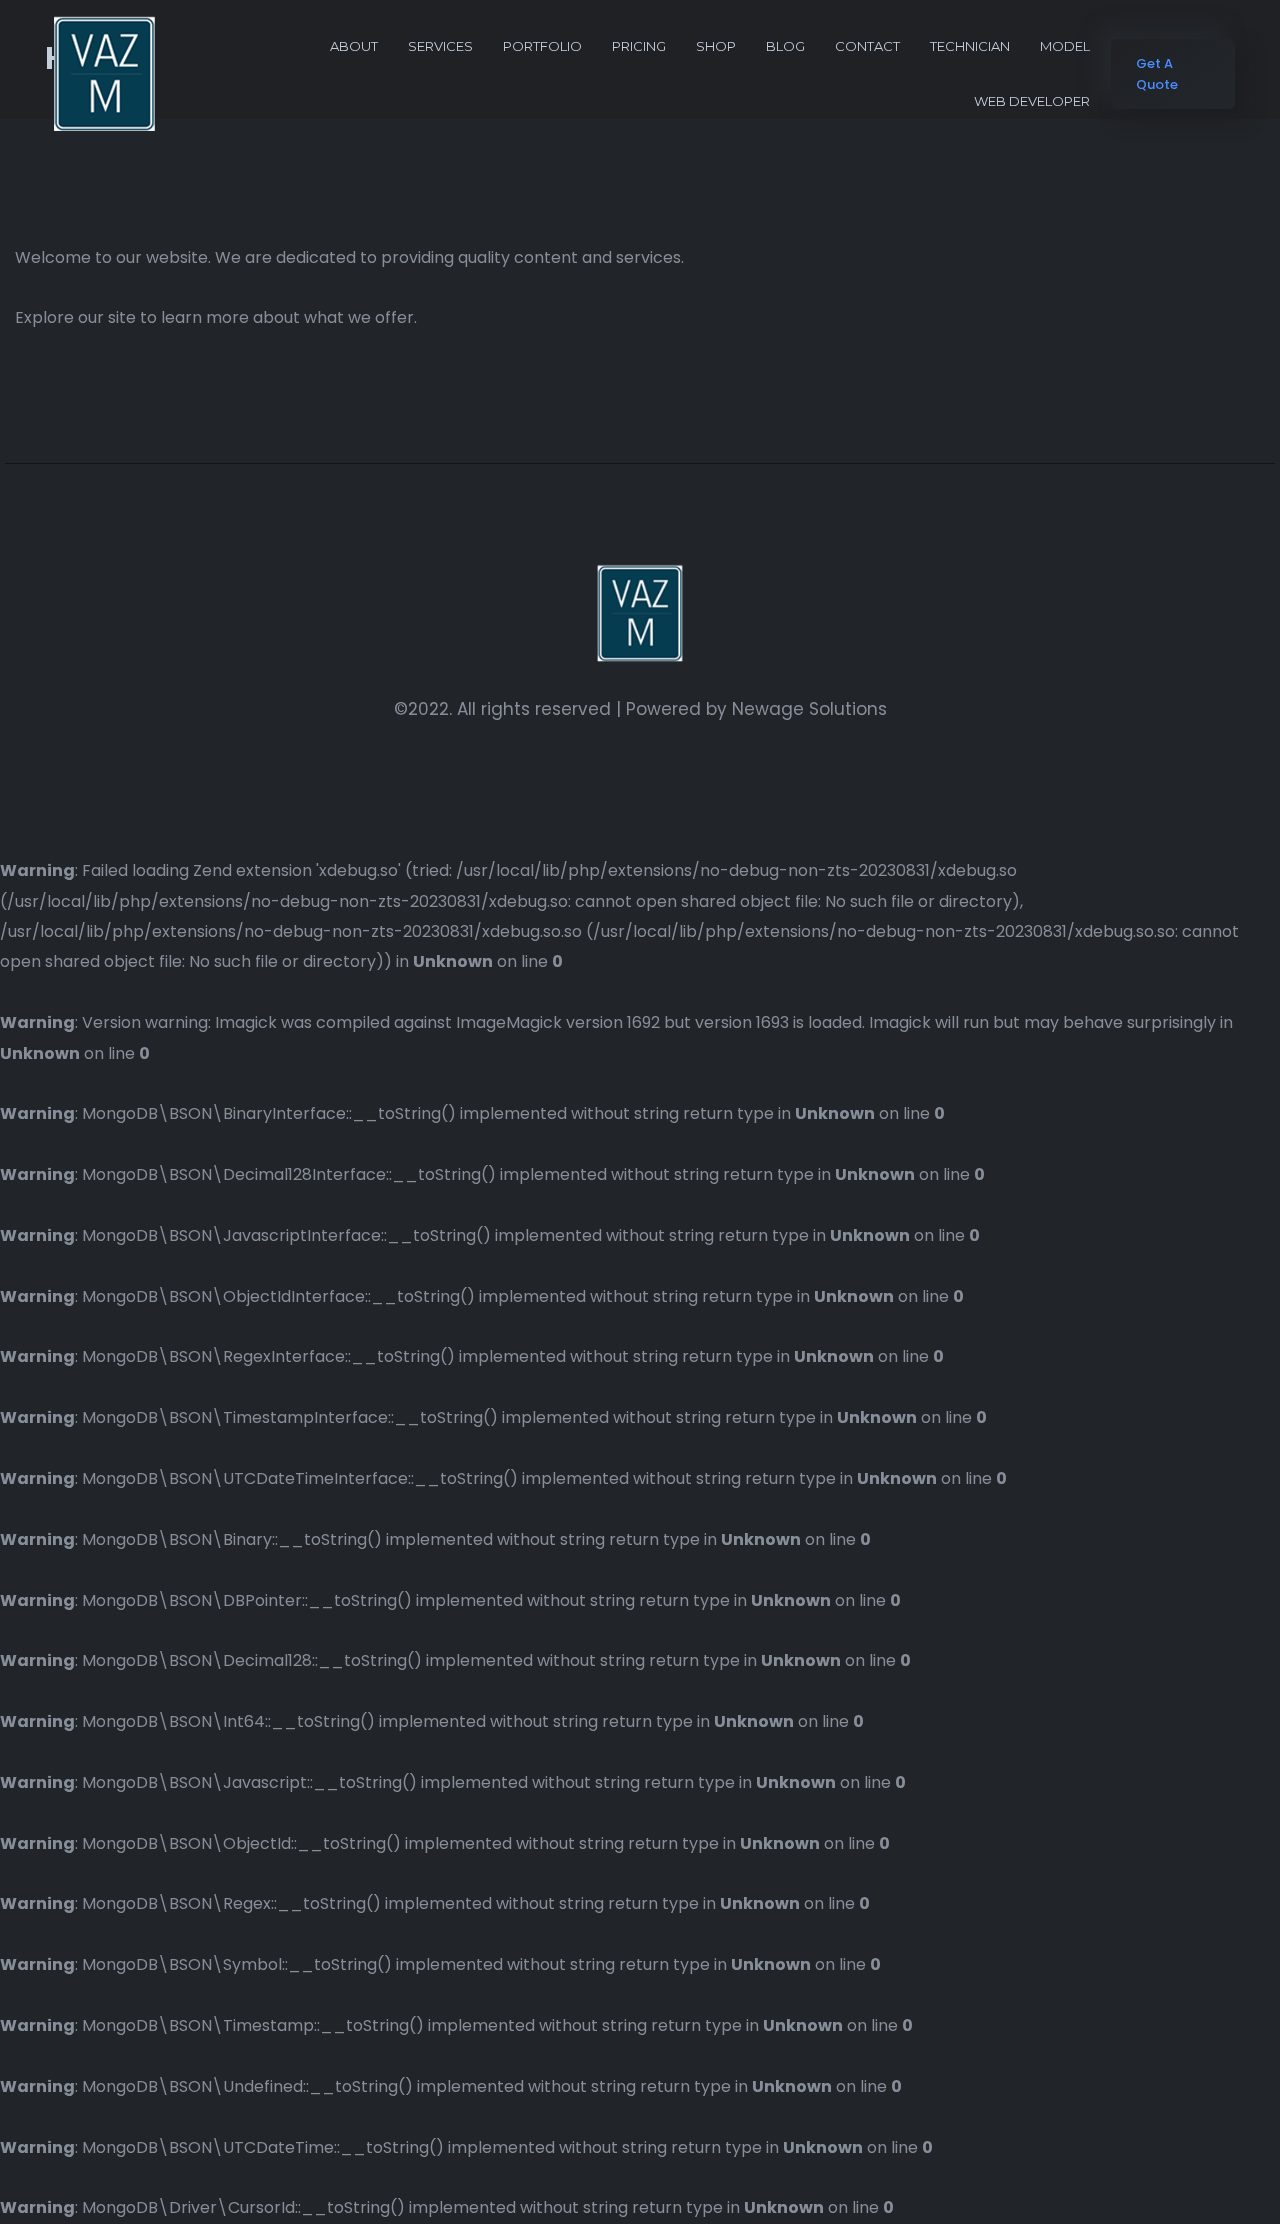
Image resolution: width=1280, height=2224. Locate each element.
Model (1065, 46)
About (354, 46)
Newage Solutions (809, 709)
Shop (716, 46)
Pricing (639, 46)
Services (440, 46)
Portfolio (542, 46)
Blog (785, 46)
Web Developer (1032, 101)
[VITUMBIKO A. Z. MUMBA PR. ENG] (104, 73)
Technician (970, 46)
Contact (867, 46)
